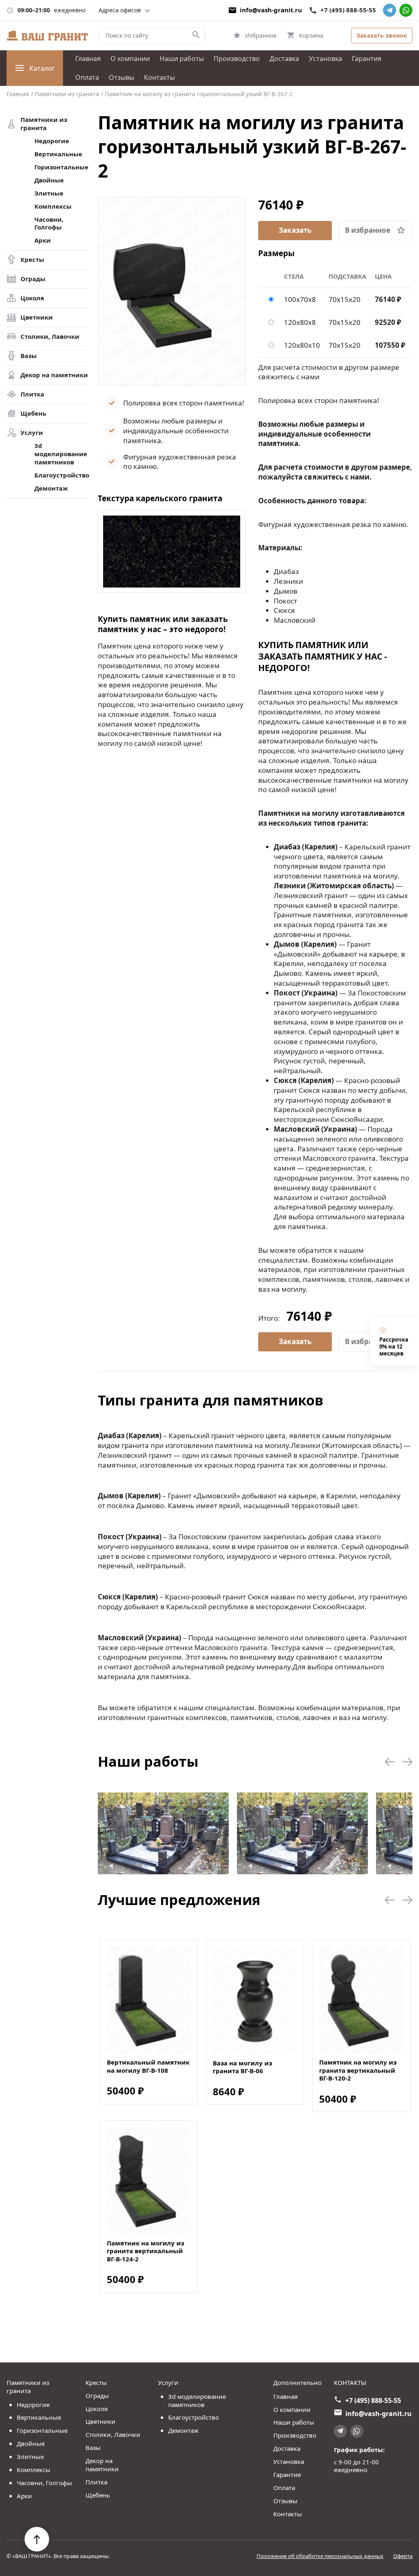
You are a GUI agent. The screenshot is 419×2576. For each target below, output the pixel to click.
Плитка (32, 394)
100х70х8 (300, 299)
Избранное (261, 35)
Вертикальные (58, 154)
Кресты (32, 260)
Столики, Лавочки (50, 337)
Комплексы (53, 206)
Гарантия (367, 59)
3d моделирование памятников (61, 454)
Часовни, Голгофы (49, 224)
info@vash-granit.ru (271, 10)
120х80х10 (302, 345)
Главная (88, 59)
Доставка (284, 59)
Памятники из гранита (44, 124)
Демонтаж (51, 488)
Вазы (29, 356)
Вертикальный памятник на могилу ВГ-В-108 (148, 2066)
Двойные (49, 180)
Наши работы (182, 59)
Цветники (37, 317)
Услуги (32, 433)
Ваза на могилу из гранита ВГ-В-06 (242, 2067)
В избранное (368, 230)
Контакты (159, 77)
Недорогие (52, 141)
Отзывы (122, 77)
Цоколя (32, 298)
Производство (237, 59)
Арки (43, 240)
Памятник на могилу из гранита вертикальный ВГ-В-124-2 (145, 2251)
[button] (390, 1762)
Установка (326, 59)
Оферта (403, 2556)
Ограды (33, 279)
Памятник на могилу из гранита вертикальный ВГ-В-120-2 (358, 2070)
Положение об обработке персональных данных (320, 2556)
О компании (130, 59)
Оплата (87, 77)
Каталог (42, 68)
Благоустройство (61, 475)
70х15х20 (345, 299)
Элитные (49, 193)
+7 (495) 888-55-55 (348, 10)
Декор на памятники (54, 375)
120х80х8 (300, 322)
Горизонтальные (61, 167)
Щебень (33, 413)
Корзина (311, 35)
